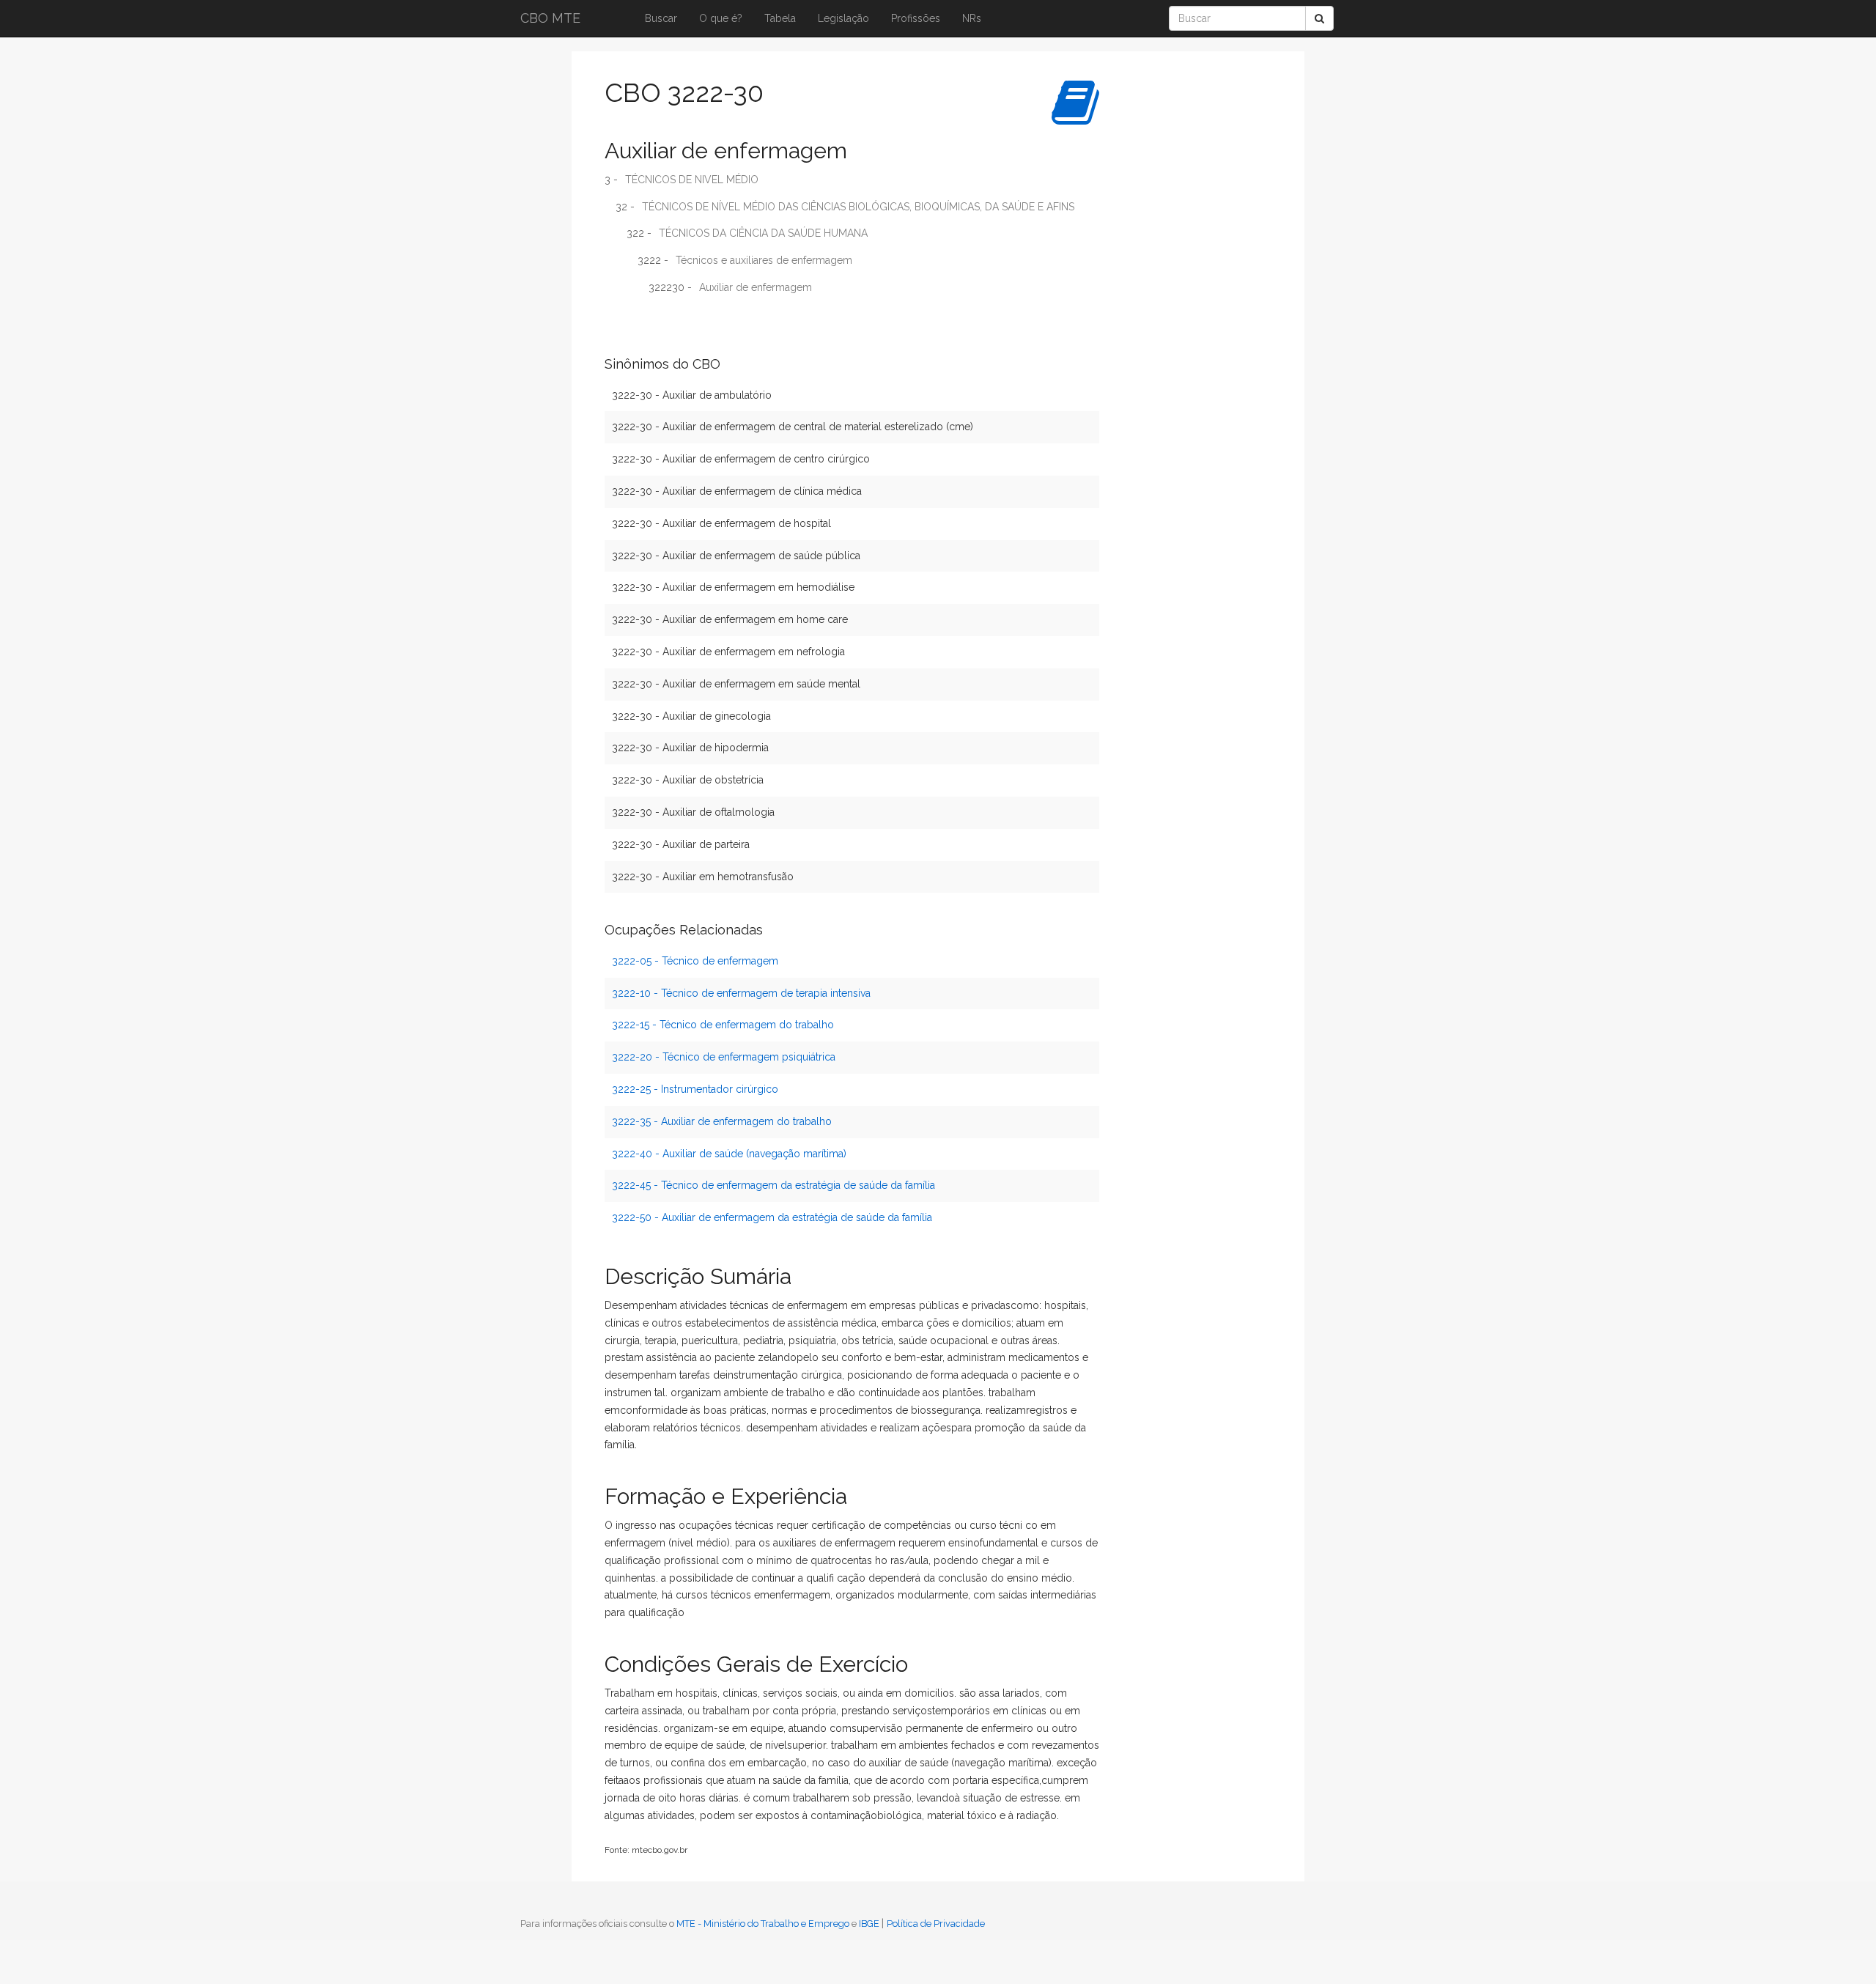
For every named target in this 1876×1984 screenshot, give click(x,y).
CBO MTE (550, 18)
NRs (972, 18)
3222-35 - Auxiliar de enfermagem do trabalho (722, 1121)
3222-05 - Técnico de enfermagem (695, 961)
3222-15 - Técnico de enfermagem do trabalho (723, 1025)
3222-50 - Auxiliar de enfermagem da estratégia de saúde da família (772, 1217)
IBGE (869, 1924)
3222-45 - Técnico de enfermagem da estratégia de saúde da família (773, 1185)
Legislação (843, 18)
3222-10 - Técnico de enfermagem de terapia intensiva (741, 993)
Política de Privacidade (936, 1924)
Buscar (661, 18)
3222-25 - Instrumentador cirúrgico (695, 1089)
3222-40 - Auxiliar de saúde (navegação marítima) (729, 1154)
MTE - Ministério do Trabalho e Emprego (763, 1924)
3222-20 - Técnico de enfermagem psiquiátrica (724, 1057)
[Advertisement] (1169, 290)
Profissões (916, 18)
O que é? (721, 18)
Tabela (780, 18)
